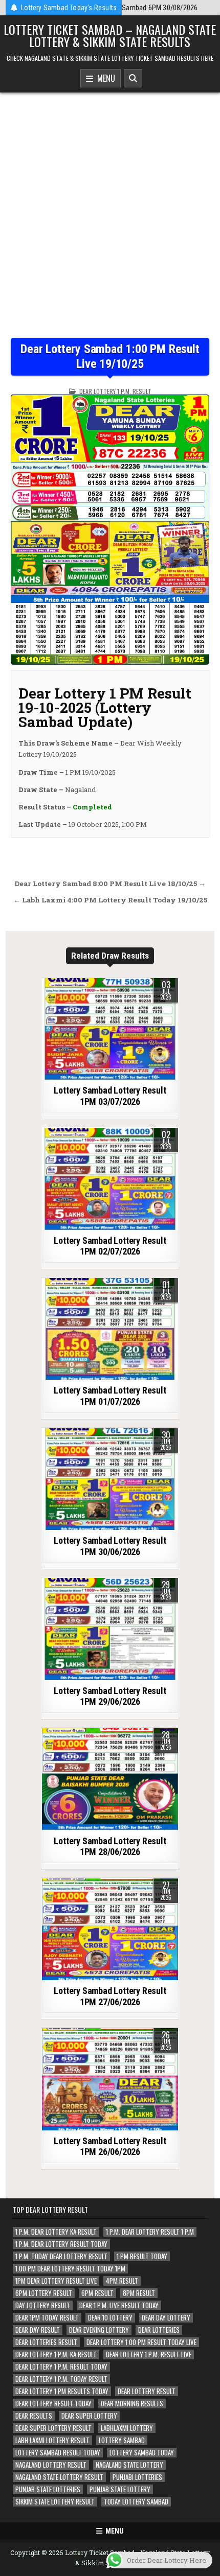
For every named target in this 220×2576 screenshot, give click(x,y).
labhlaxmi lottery (127, 2428)
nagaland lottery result (51, 2465)
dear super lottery (89, 2416)
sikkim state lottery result (55, 2502)
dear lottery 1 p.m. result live (149, 2354)
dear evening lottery (99, 2330)
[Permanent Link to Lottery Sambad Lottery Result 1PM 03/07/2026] (110, 1029)
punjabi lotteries (137, 2477)
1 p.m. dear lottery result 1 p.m (150, 2232)
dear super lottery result (53, 2428)
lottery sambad (122, 2440)
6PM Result (97, 2293)
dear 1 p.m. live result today (119, 2305)
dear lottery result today (53, 2404)
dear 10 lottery (110, 2318)
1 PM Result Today (142, 2256)
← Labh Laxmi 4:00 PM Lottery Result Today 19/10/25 (110, 900)
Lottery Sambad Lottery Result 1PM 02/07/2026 (110, 1246)
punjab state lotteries (48, 2489)
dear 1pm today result (47, 2318)
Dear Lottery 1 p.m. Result (115, 391)
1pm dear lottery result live (56, 2281)
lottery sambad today (142, 2453)
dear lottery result (147, 2391)
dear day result (38, 2330)
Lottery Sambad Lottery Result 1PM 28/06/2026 (110, 1847)
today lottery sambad (136, 2502)
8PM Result (139, 2293)
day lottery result (43, 2305)
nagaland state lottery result (59, 2477)
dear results (34, 2416)
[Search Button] (133, 78)
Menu (104, 78)
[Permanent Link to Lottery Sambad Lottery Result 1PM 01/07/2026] (110, 1329)
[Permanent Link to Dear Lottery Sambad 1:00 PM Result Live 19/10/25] (110, 530)
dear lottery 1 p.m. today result (61, 2379)
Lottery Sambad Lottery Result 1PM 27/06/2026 (110, 1996)
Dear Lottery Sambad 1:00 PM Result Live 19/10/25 (110, 356)
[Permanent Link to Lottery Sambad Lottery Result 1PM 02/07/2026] (110, 1179)
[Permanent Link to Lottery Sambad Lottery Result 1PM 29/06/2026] (110, 1629)
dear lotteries (159, 2330)
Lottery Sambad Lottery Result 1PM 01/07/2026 (110, 1396)
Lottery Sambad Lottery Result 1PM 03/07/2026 (110, 1096)
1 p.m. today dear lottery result (61, 2256)
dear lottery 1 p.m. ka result (56, 2354)
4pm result (122, 2281)
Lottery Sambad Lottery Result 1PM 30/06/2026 (110, 1546)
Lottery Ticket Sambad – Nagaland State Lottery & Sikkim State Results (110, 35)
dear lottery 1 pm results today (62, 2391)
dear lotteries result (46, 2342)
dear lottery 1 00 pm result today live (141, 2342)
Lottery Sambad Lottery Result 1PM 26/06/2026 (110, 2146)
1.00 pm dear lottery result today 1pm (70, 2269)
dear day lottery (166, 2318)
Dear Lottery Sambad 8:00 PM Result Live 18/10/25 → (110, 884)
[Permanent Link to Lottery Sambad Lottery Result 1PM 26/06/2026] (110, 2079)
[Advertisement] (110, 223)
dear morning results (132, 2404)
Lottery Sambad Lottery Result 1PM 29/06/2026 (110, 1696)
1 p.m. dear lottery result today (61, 2244)
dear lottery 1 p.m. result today (61, 2367)
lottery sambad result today (58, 2453)
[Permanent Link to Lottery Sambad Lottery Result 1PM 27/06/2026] (110, 1930)
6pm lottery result (44, 2293)
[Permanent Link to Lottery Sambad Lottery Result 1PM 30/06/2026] (110, 1479)
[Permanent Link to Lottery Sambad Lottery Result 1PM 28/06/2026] (110, 1779)
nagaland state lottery (129, 2465)
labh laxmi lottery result (52, 2440)
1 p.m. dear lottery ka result (56, 2232)
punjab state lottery (120, 2489)
